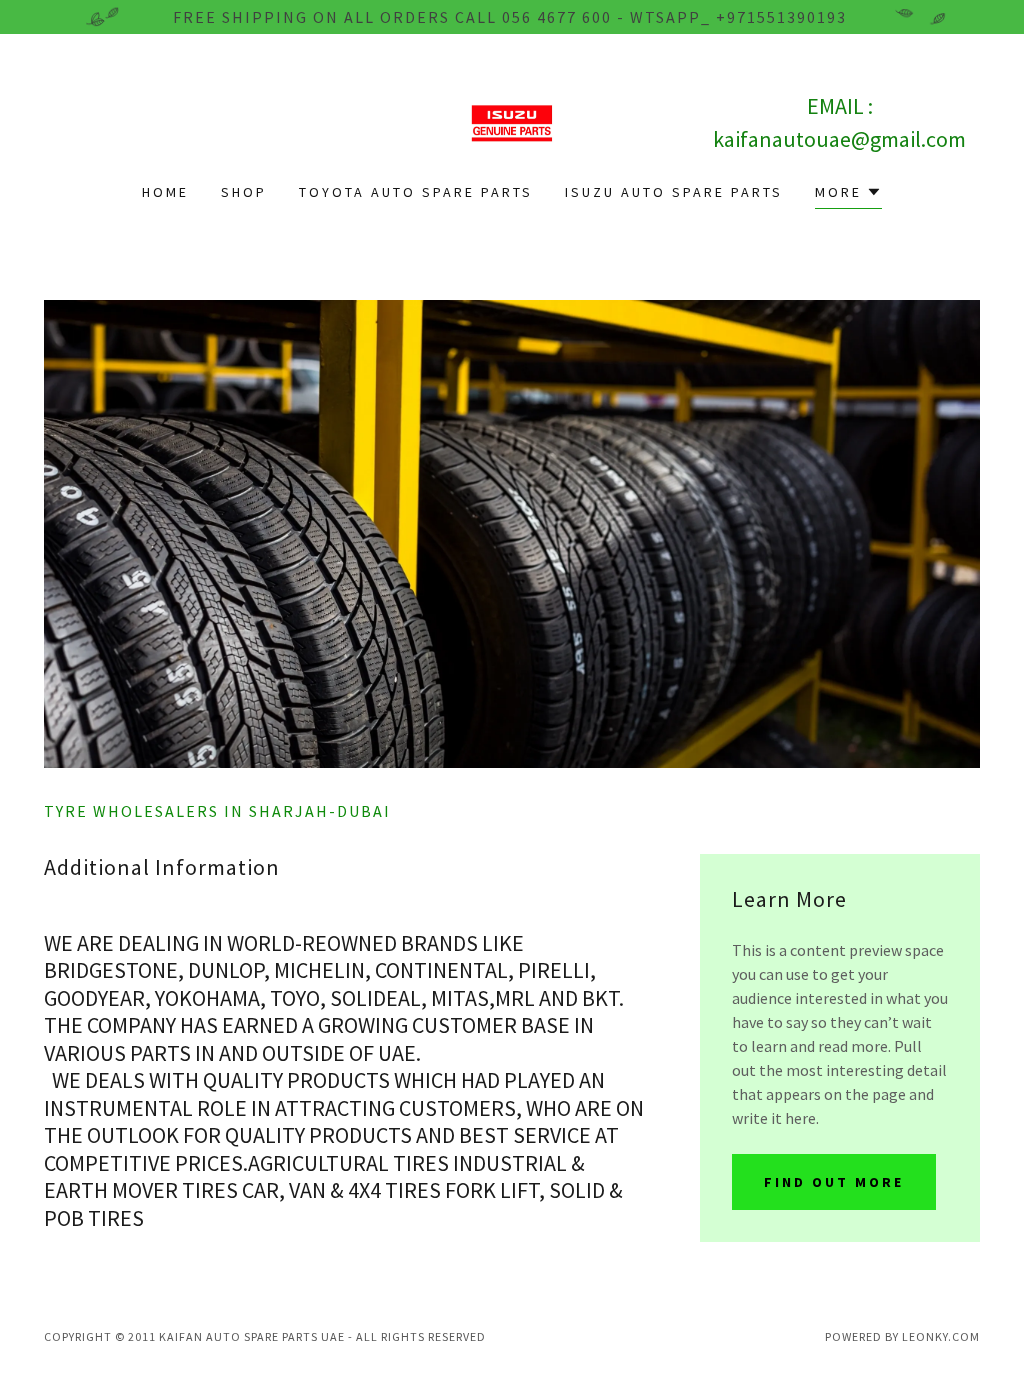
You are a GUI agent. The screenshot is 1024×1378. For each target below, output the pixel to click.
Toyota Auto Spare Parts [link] (416, 192)
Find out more (834, 1182)
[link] (512, 121)
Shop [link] (244, 192)
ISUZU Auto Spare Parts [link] (674, 192)
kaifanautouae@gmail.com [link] (839, 139)
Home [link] (165, 192)
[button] (848, 194)
